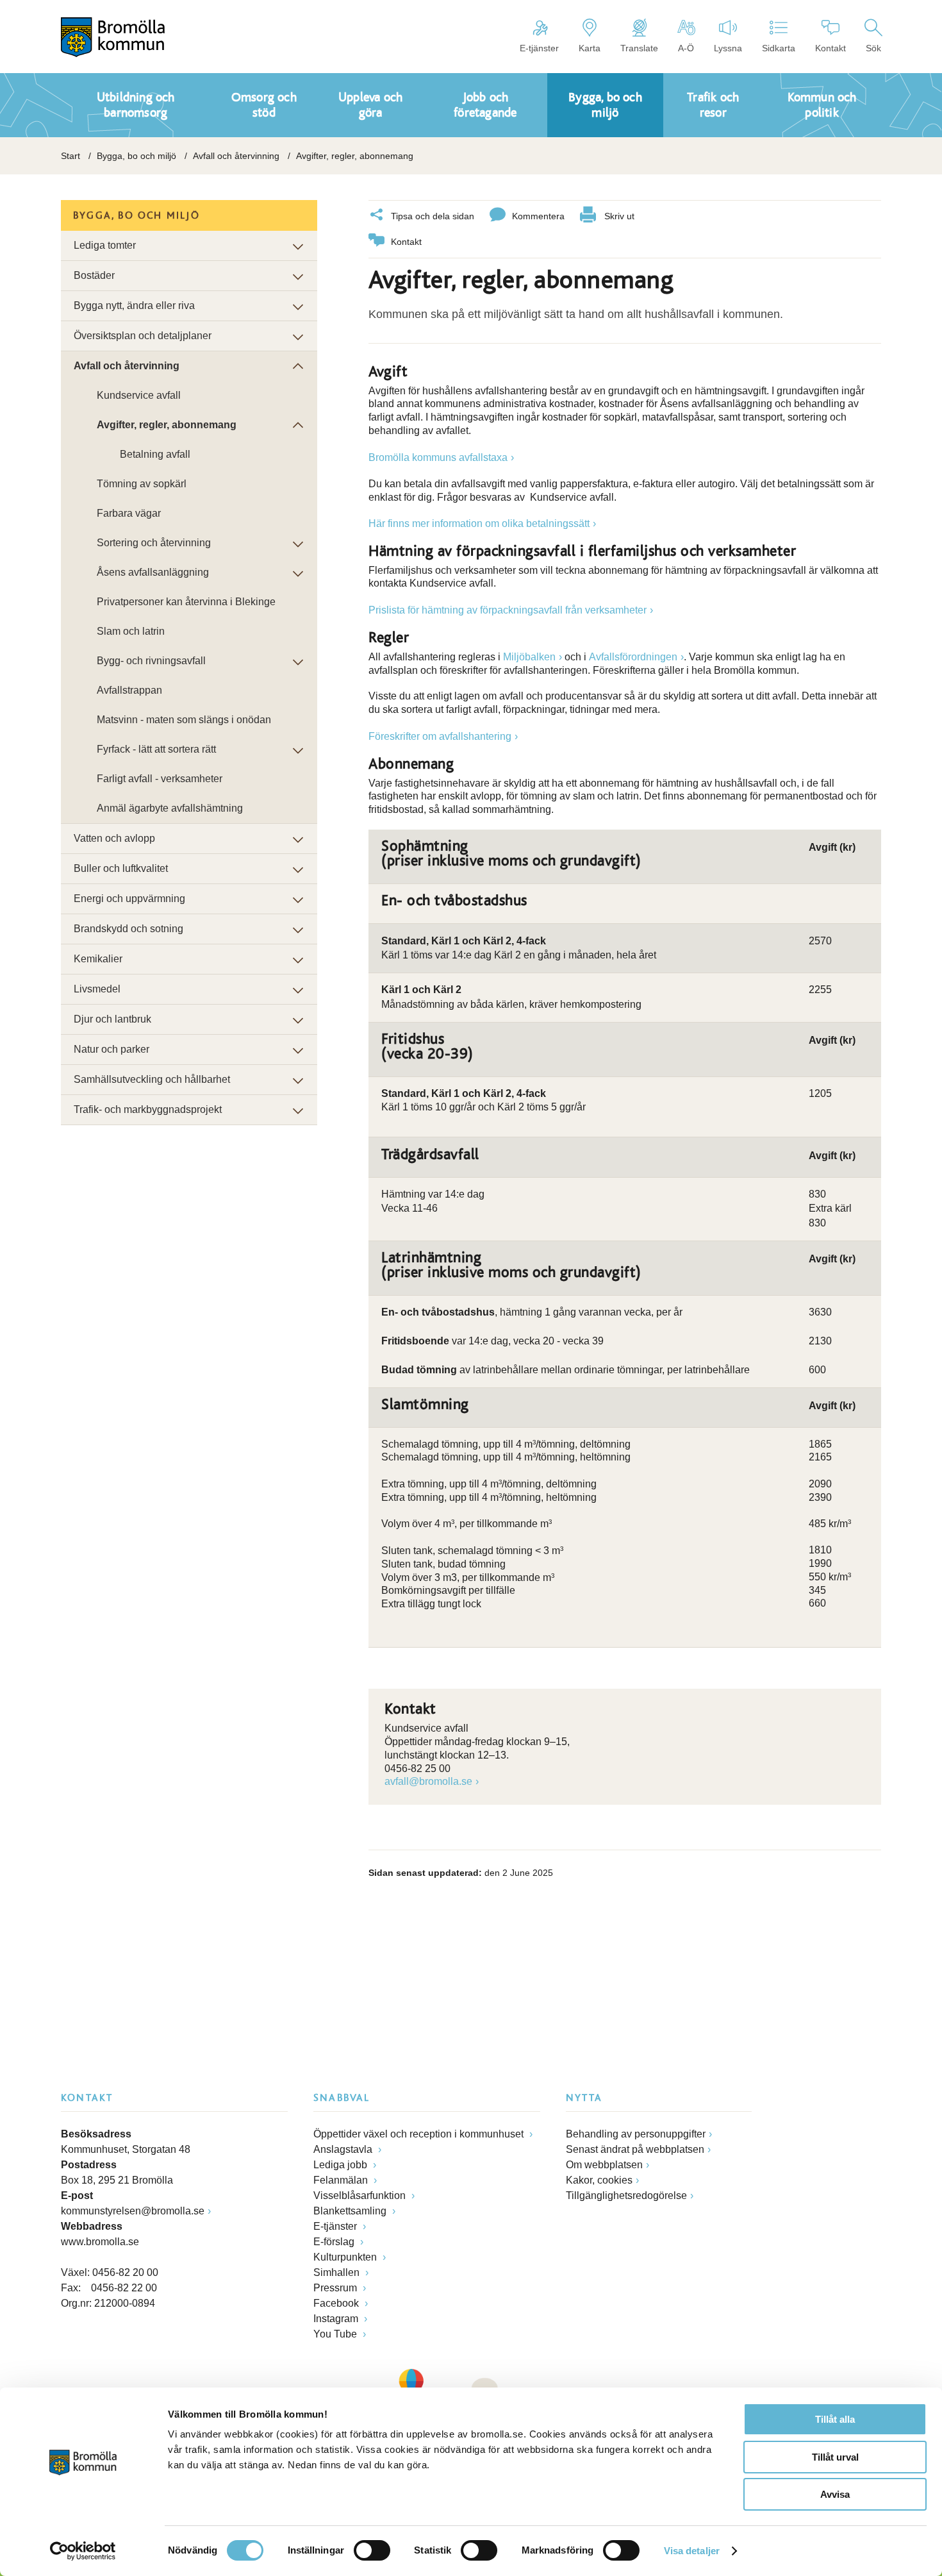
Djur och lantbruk (112, 1019)
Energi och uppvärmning (129, 899)
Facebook (337, 2303)
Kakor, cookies (599, 2180)
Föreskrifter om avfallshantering (440, 736)
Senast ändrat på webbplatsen (635, 2149)
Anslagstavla (344, 2149)
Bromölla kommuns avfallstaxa (438, 457)
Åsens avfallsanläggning (153, 572)
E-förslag (335, 2242)
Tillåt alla (835, 2419)
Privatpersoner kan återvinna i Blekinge (186, 602)
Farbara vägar (129, 513)
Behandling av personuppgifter (636, 2134)
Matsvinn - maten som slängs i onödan (184, 720)
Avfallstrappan (129, 690)
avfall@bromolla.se (428, 1781)
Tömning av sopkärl (142, 484)
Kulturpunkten (346, 2257)
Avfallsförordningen (633, 657)
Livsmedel (97, 989)
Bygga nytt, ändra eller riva (134, 305)
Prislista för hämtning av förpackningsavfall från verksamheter (508, 610)
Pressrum (336, 2288)
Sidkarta (779, 48)
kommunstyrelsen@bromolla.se (133, 2211)
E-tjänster (539, 48)
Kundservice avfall (139, 395)
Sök (873, 48)
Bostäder (94, 275)
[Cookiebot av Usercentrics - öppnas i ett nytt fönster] (83, 2551)
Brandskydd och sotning (128, 929)
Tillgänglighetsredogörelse (626, 2195)
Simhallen (338, 2272)
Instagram (337, 2319)
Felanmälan (342, 2180)
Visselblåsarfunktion (361, 2195)
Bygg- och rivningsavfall (151, 661)
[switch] (372, 2550)
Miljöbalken (529, 657)
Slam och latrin (131, 631)
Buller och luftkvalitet (121, 868)
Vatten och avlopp (114, 838)
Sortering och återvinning (154, 543)
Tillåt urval (835, 2457)
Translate (639, 48)
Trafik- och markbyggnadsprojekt (148, 1109)
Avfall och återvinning (236, 156)
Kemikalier (98, 959)
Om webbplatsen (604, 2165)
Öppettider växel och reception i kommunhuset (420, 2134)
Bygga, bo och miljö (136, 156)
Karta (590, 48)
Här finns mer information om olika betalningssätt (479, 523)
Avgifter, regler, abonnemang (167, 425)
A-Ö (686, 48)
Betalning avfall (155, 454)
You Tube (336, 2334)
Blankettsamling (351, 2211)
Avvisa (835, 2494)
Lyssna (728, 48)
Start (70, 156)
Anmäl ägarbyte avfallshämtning (170, 808)
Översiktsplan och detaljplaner (143, 336)
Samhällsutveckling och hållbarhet (152, 1079)
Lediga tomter (105, 245)
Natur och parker (112, 1049)
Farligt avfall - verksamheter (160, 779)
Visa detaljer (692, 2551)
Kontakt (830, 48)
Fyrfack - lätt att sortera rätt (156, 749)
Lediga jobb (342, 2165)
